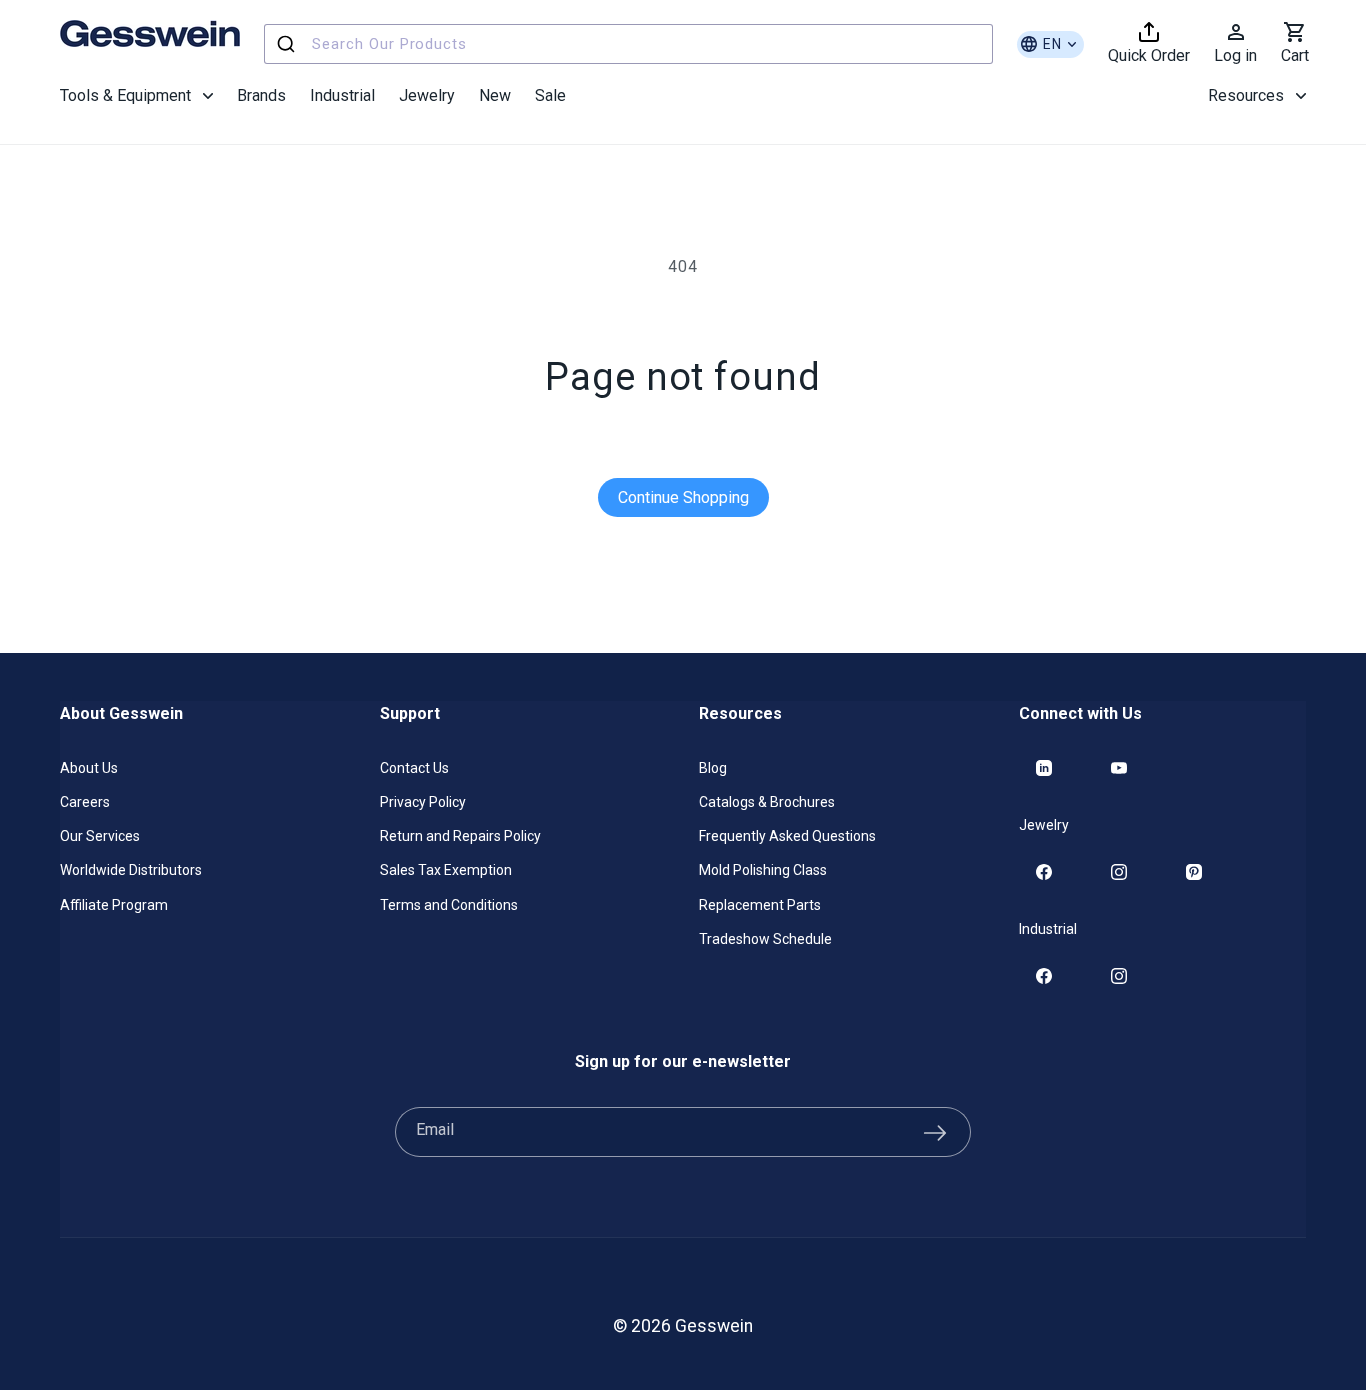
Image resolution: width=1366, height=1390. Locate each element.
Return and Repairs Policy (460, 836)
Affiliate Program (114, 905)
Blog (713, 768)
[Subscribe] (935, 1132)
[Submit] (288, 44)
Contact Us (414, 768)
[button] (136, 96)
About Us (89, 768)
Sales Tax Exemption (446, 870)
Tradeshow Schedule (765, 939)
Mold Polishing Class (763, 870)
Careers (85, 802)
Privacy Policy (423, 802)
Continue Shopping (683, 497)
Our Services (100, 836)
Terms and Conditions (449, 905)
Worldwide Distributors (131, 870)
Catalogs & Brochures (767, 802)
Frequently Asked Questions (787, 836)
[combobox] (628, 44)
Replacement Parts (760, 905)
